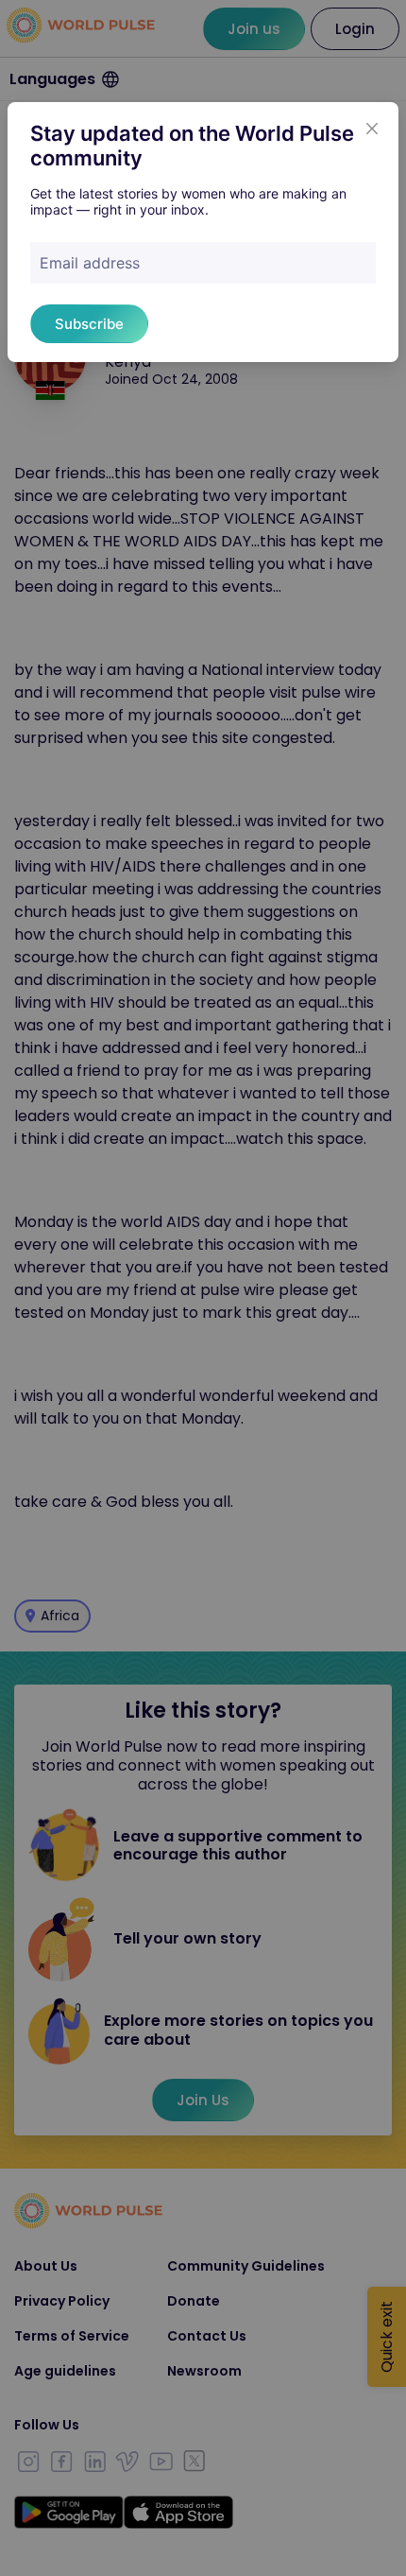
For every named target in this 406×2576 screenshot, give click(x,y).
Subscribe (89, 324)
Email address (90, 263)
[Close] (372, 129)
